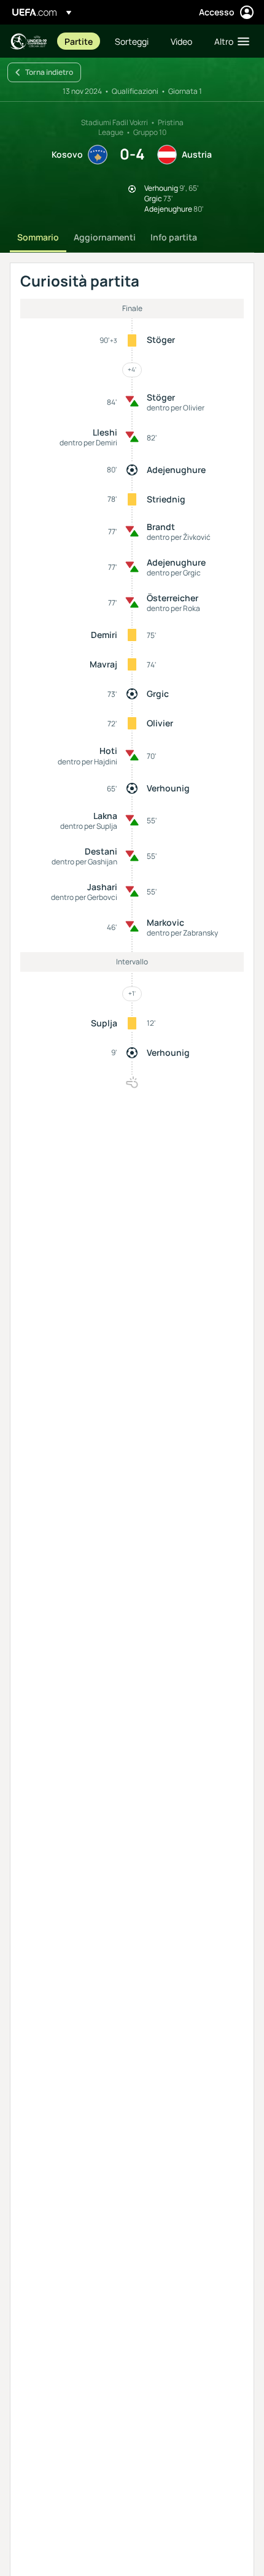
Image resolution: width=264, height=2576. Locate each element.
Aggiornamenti (105, 237)
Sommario (38, 237)
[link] (79, 41)
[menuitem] (79, 41)
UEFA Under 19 (28, 41)
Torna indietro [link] (49, 72)
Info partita (174, 237)
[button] (229, 41)
